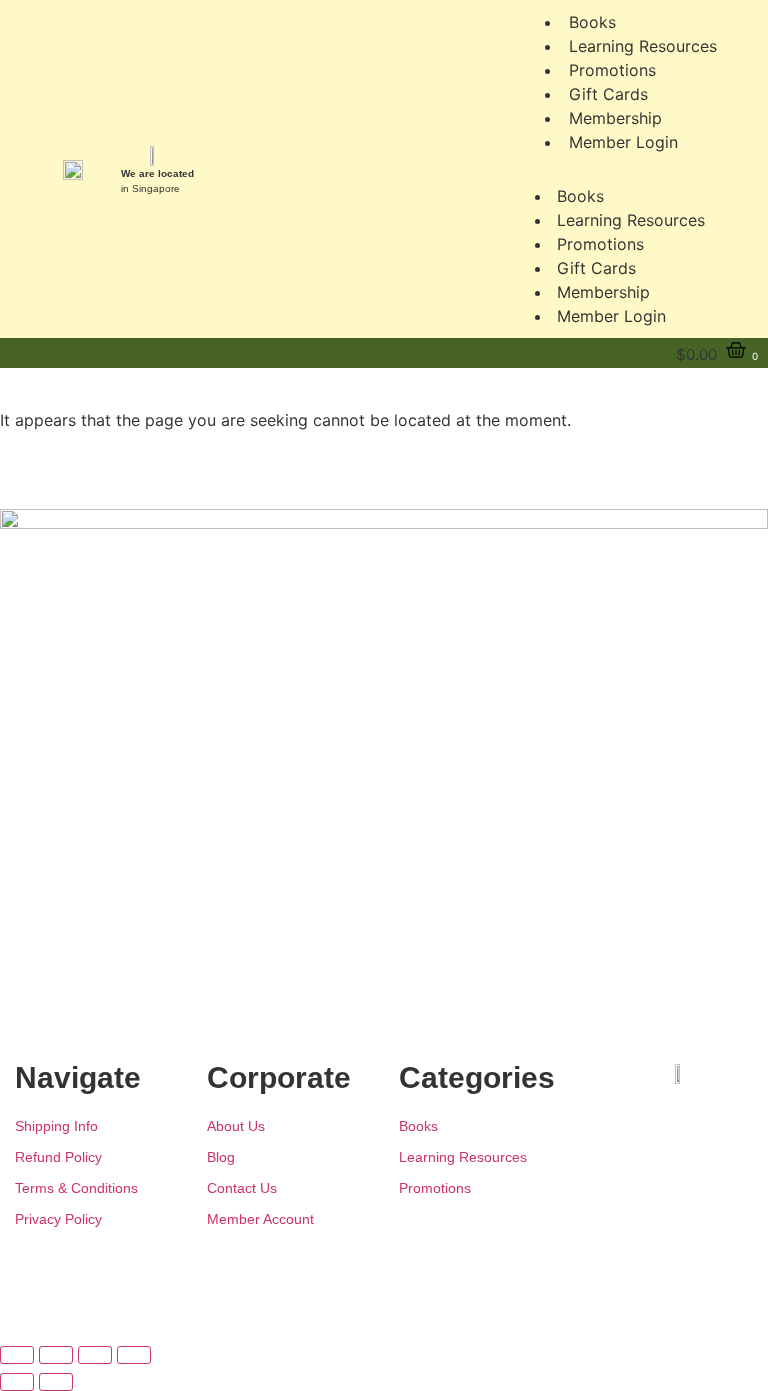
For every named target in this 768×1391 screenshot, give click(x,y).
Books (580, 196)
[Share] (95, 1355)
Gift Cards (596, 268)
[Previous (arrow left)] (17, 1382)
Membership (603, 292)
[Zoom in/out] (17, 1355)
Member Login (623, 142)
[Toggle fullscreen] (56, 1355)
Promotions (600, 244)
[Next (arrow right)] (56, 1382)
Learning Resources (631, 220)
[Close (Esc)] (134, 1355)
